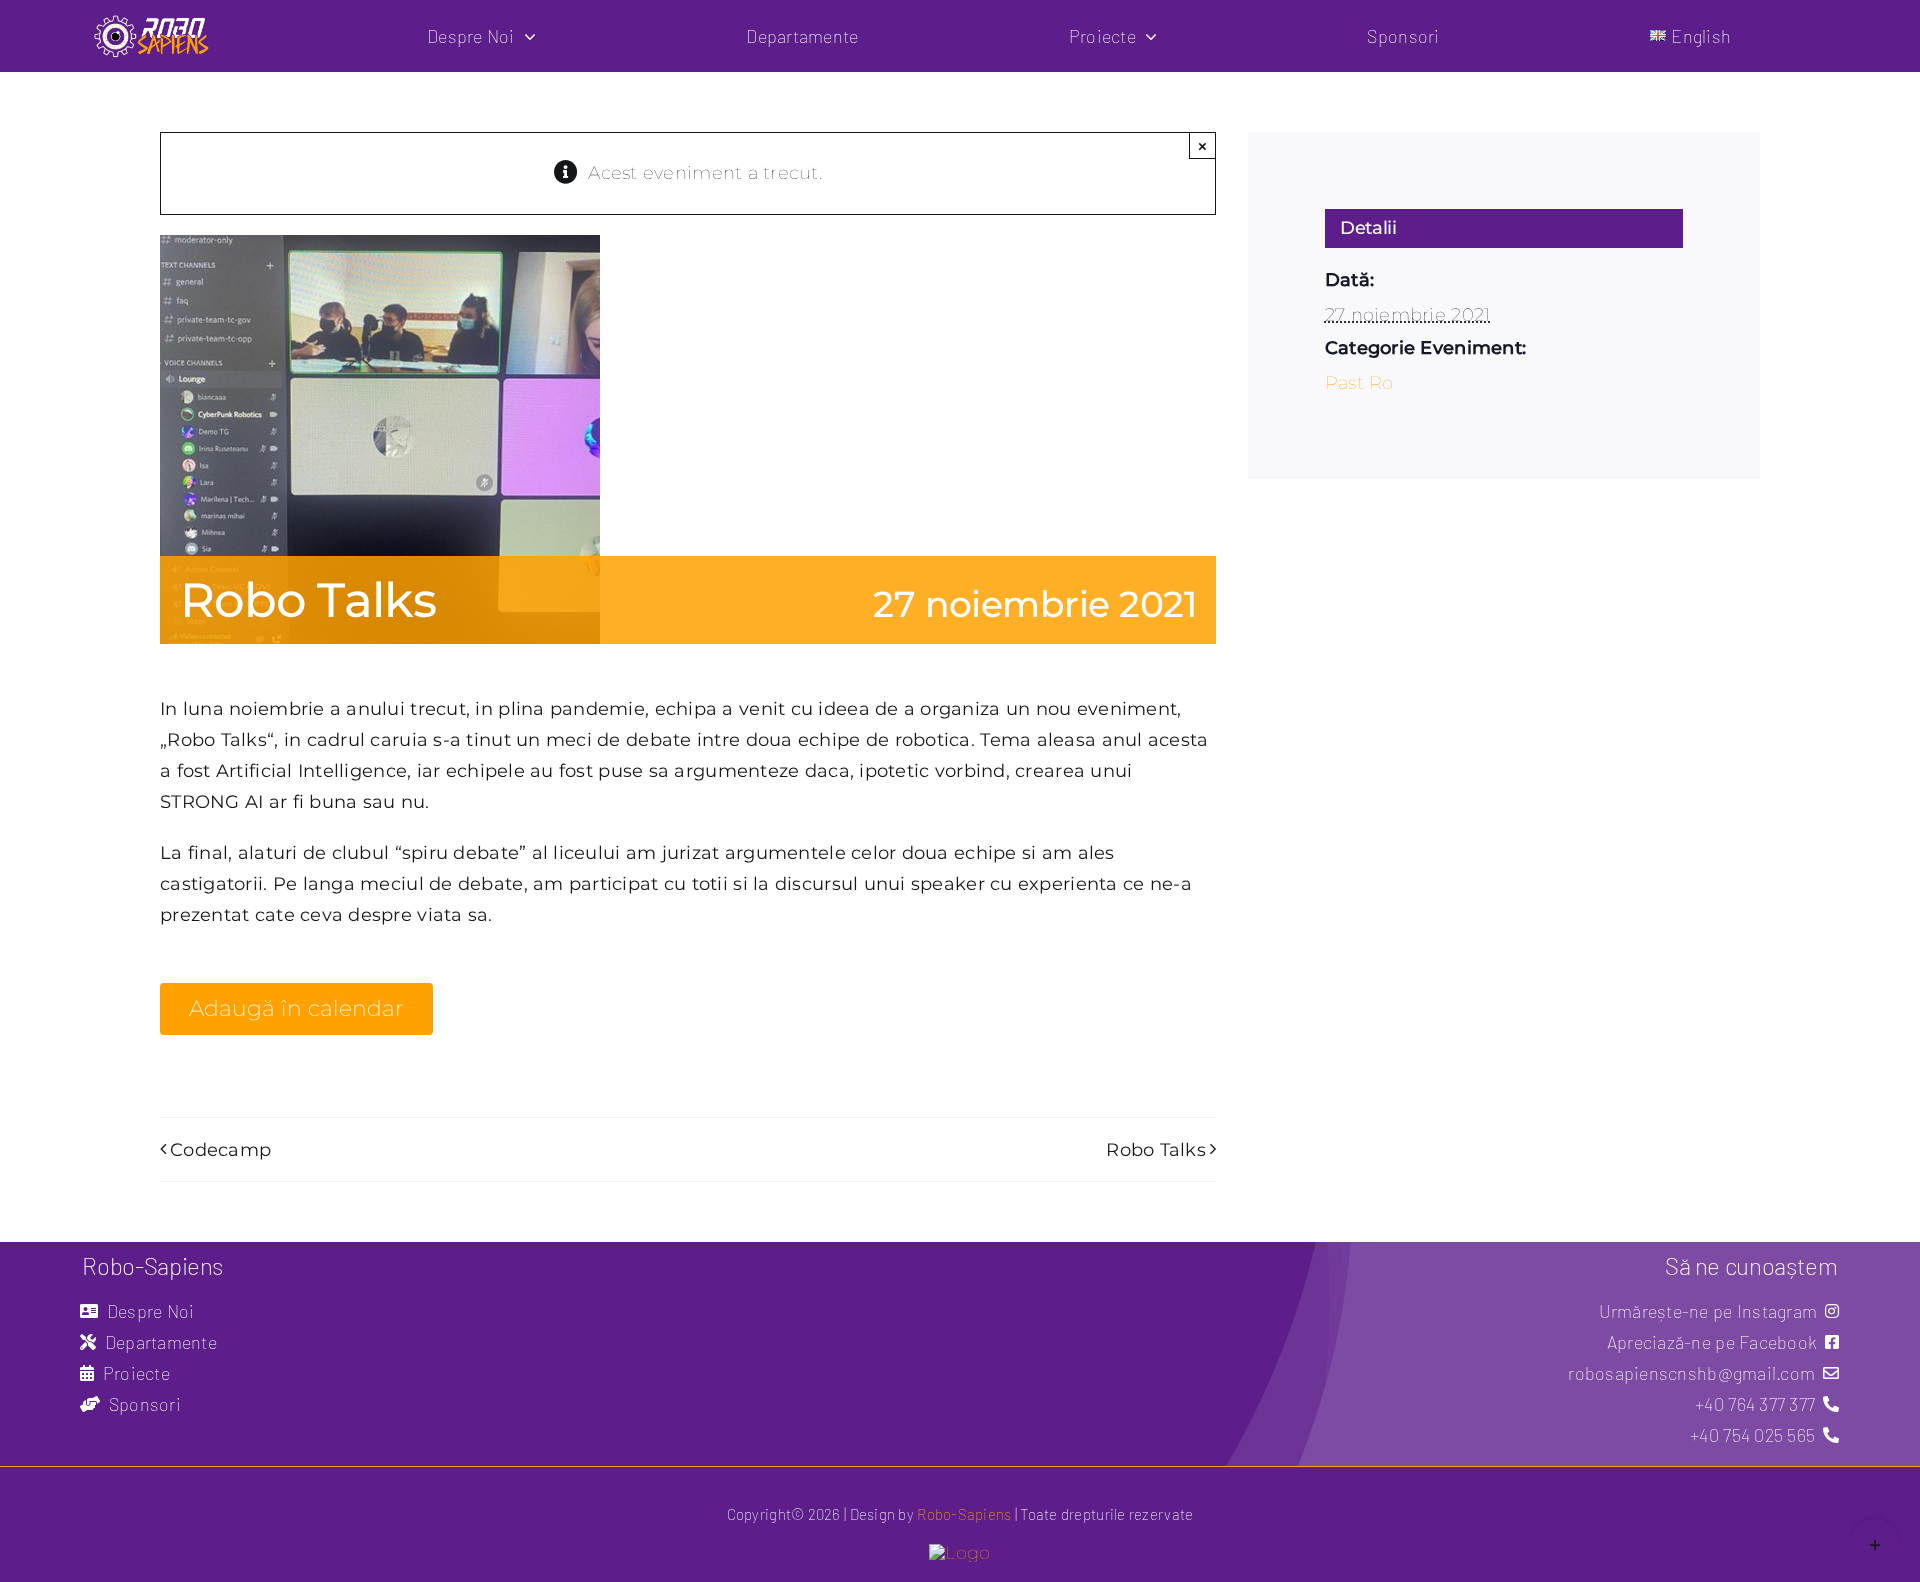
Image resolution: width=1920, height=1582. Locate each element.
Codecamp (220, 1150)
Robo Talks (1156, 1150)
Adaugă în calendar (296, 1009)
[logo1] (152, 22)
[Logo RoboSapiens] (959, 1553)
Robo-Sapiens (964, 1514)
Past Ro (1359, 383)
